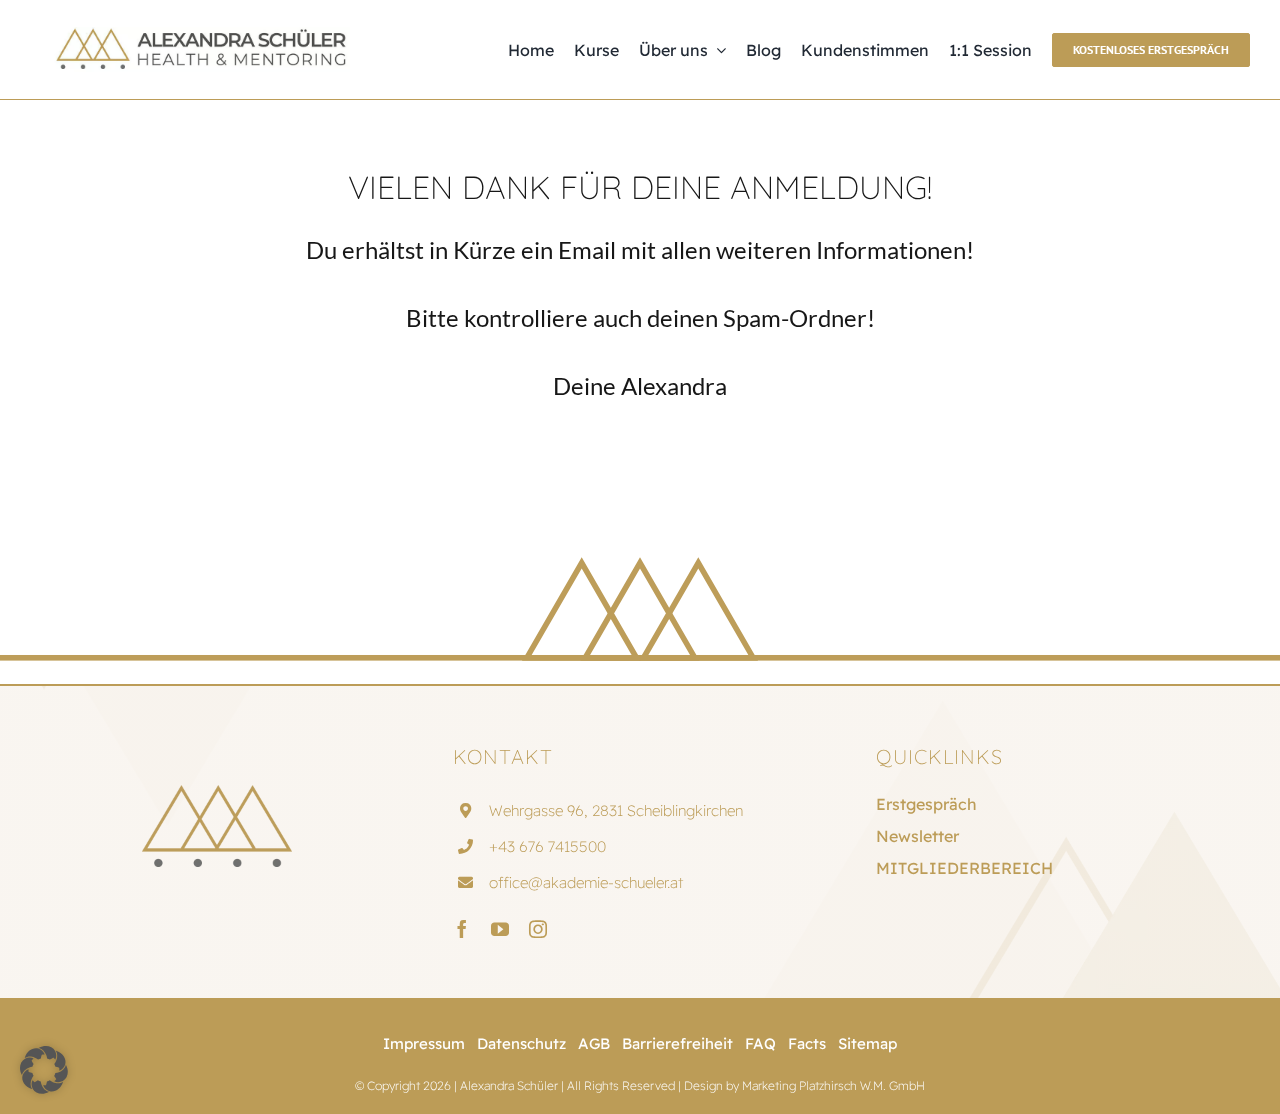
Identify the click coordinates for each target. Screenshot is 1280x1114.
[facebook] (462, 929)
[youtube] (500, 929)
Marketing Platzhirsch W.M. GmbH (833, 1085)
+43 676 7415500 (547, 846)
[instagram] (538, 929)
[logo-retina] (200, 35)
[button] (44, 1070)
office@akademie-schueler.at (586, 882)
